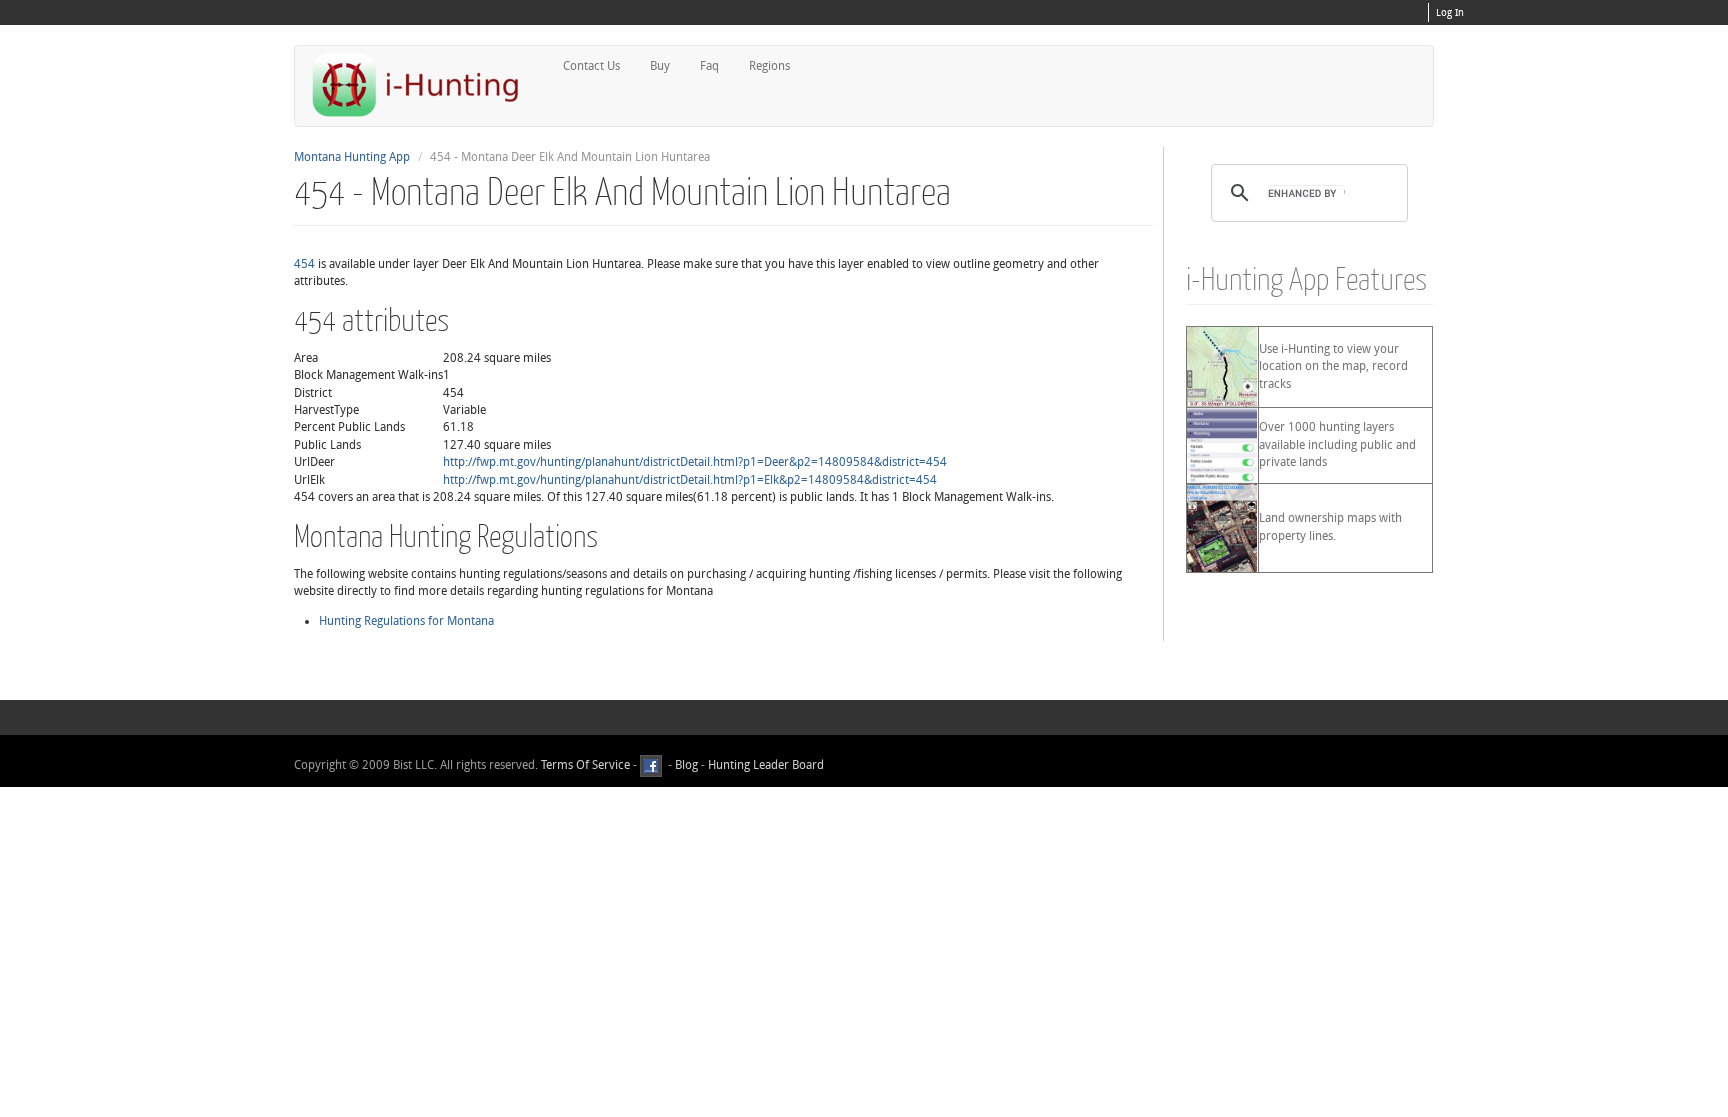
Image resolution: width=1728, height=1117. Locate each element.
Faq (709, 66)
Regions (769, 66)
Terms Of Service (585, 765)
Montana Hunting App (352, 157)
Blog (686, 765)
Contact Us (591, 66)
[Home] (424, 84)
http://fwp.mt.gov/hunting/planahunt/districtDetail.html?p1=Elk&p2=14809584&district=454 (690, 480)
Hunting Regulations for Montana (406, 621)
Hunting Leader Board (764, 765)
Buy (660, 66)
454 (304, 264)
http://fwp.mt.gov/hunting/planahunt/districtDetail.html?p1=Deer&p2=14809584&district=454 (695, 462)
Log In (1450, 13)
